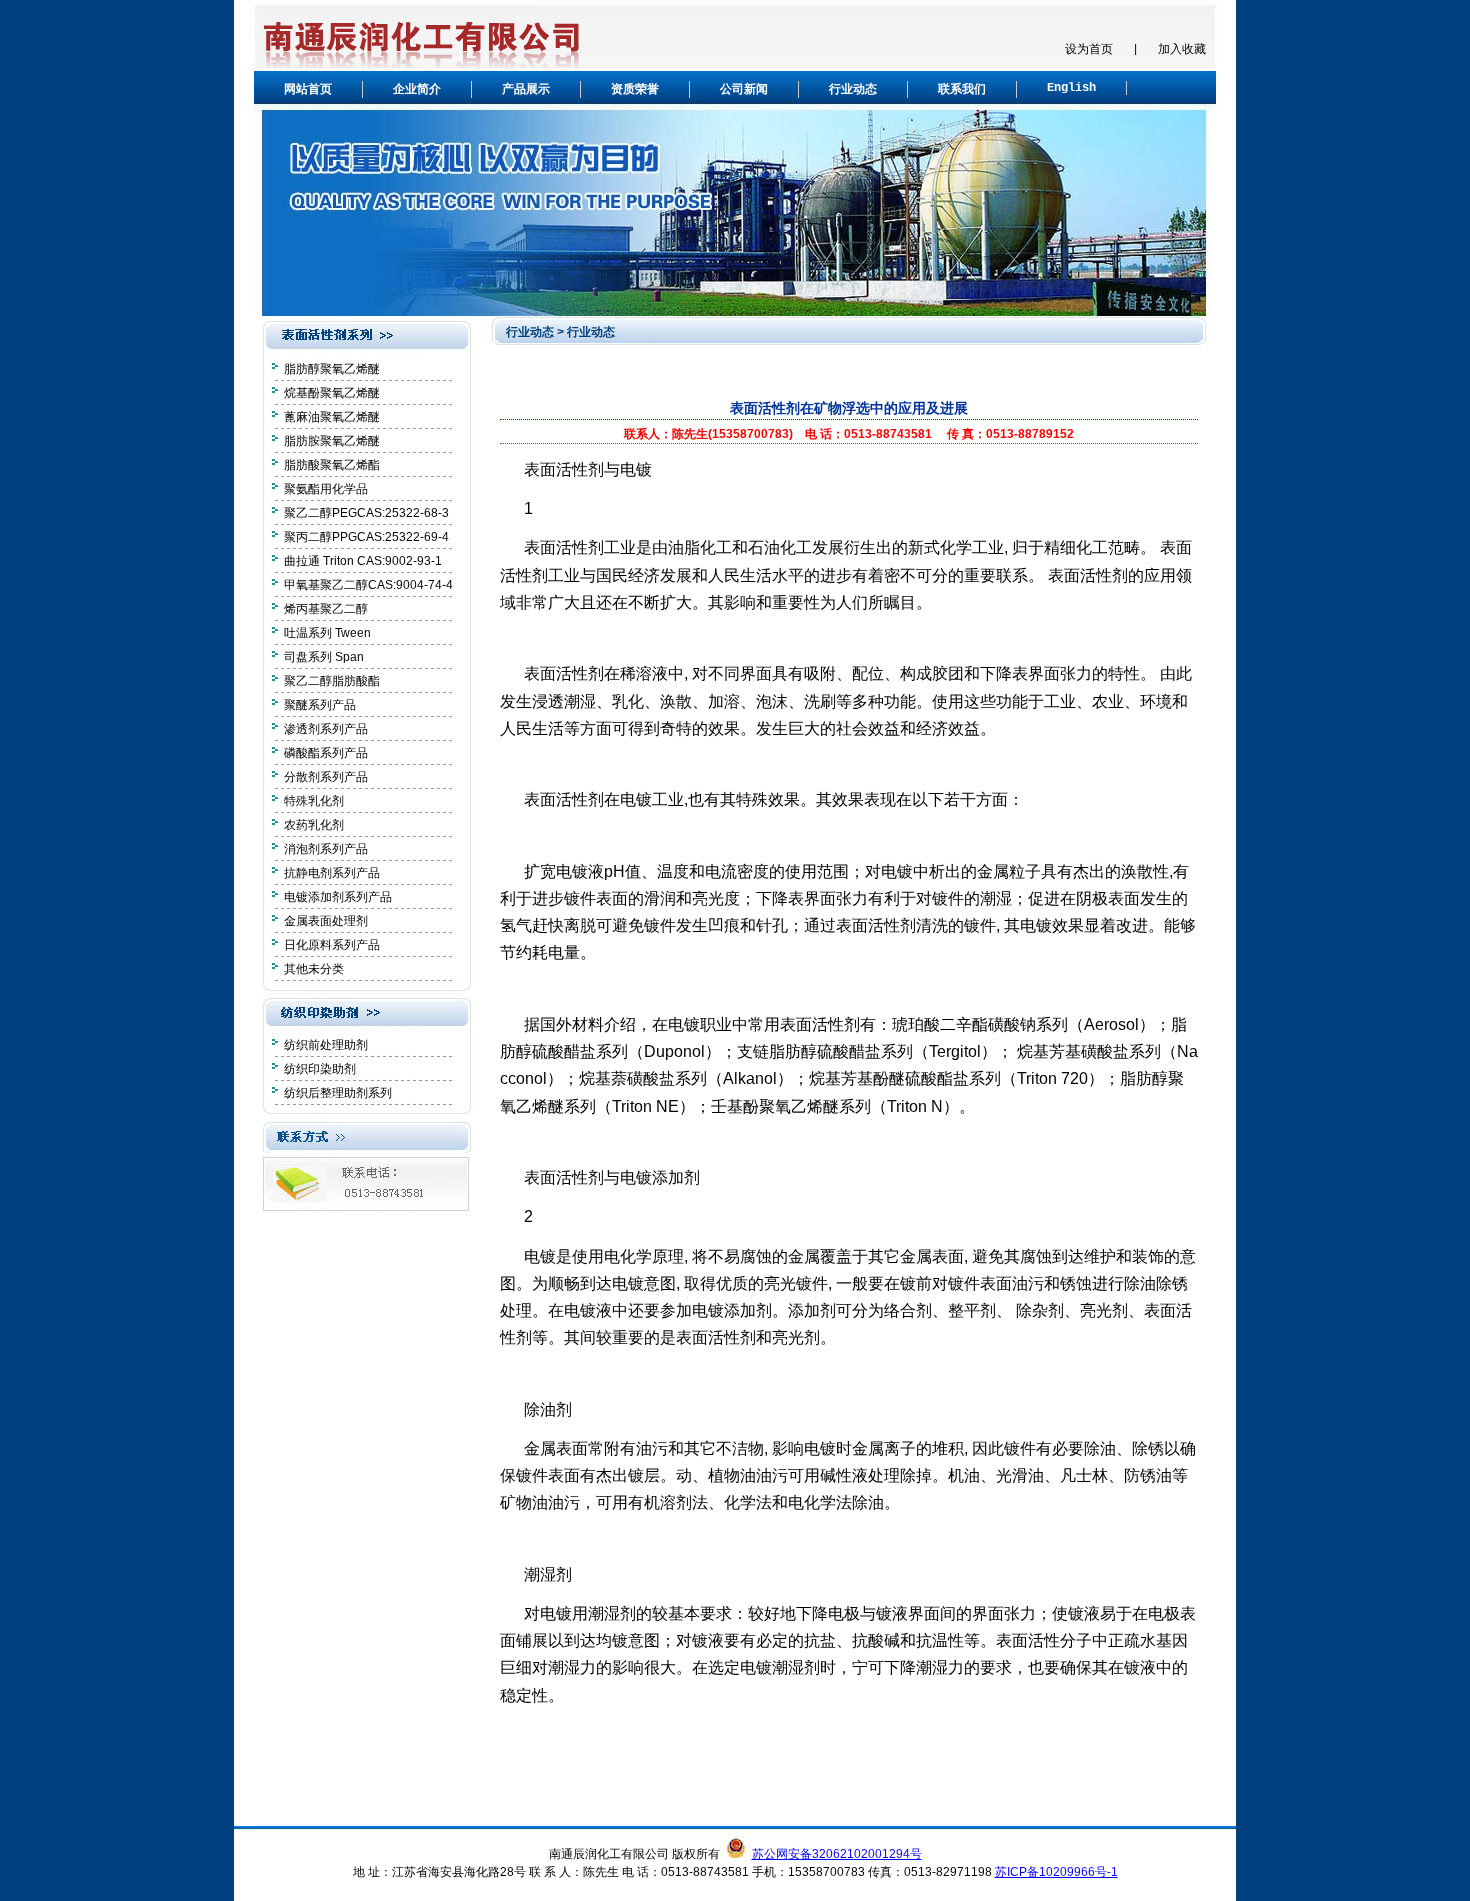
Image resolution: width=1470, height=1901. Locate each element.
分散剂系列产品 (326, 777)
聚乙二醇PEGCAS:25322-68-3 (366, 513)
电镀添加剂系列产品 (338, 897)
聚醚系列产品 (320, 705)
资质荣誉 (635, 90)
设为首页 (1089, 50)
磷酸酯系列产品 (326, 753)
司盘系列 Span (324, 657)
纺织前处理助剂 (326, 1045)
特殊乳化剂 (314, 801)
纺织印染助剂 (320, 1069)
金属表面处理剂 (326, 921)
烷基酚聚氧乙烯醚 (332, 393)
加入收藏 (1182, 50)
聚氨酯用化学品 (326, 489)
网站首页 (308, 90)
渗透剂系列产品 (326, 729)
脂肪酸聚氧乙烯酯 (332, 465)
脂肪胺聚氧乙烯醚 (332, 441)
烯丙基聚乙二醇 (326, 609)
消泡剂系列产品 (326, 849)
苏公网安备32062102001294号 (837, 1854)
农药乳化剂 (314, 825)
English (1071, 88)
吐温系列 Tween (327, 633)
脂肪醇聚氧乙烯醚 (332, 369)
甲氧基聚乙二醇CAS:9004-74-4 (368, 585)
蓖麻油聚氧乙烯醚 (332, 417)
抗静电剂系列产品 (332, 873)
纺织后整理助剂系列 (338, 1093)
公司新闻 (744, 90)
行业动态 (853, 90)
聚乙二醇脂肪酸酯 (332, 681)
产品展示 (526, 90)
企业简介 (417, 90)
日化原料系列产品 (332, 945)
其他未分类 (314, 969)
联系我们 (962, 90)
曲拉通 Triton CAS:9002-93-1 (363, 561)
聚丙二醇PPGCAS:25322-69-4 (366, 537)
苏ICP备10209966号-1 (1056, 1872)
